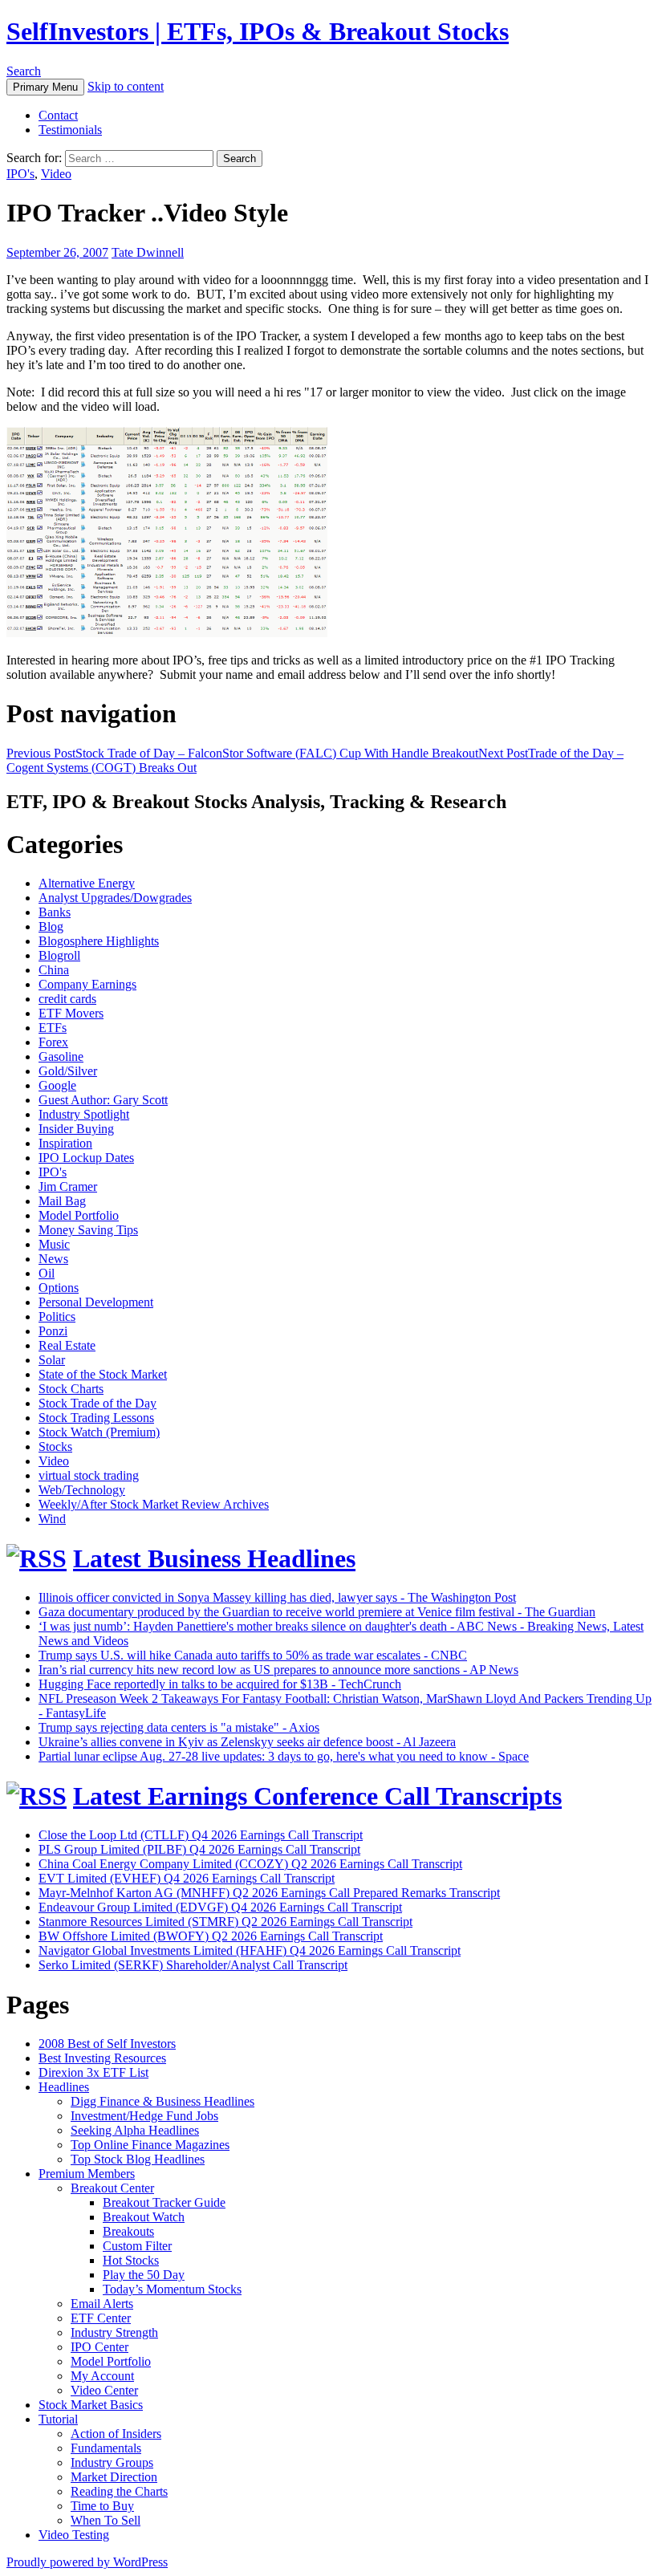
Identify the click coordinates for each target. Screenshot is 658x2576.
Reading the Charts (119, 2491)
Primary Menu (45, 87)
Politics (57, 1316)
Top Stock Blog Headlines (138, 2159)
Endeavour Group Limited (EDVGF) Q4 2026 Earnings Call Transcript (220, 1907)
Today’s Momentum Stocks (172, 2289)
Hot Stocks (131, 2260)
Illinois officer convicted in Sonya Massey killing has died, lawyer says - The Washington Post (277, 1597)
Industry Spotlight (84, 1114)
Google (57, 1085)
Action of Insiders (116, 2434)
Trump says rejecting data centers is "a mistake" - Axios (179, 1727)
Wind (52, 1519)
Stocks (55, 1446)
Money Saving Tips (88, 1230)
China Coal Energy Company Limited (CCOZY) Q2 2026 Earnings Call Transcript (250, 1864)
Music (54, 1244)
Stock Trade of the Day (97, 1403)
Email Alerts (102, 2304)
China (54, 970)
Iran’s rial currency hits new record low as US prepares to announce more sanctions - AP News (278, 1670)
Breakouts (128, 2231)
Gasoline (61, 1056)
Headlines (64, 2087)
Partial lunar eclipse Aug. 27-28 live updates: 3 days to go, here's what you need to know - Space (284, 1756)
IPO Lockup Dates (86, 1158)
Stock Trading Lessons (96, 1418)
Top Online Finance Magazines (150, 2145)
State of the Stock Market (103, 1374)
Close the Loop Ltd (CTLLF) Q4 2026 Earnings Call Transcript (201, 1835)
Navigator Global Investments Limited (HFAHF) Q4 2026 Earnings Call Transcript (250, 1950)
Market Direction (114, 2477)
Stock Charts (71, 1389)
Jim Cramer (68, 1186)
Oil (47, 1273)
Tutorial (58, 2419)
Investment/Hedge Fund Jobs (144, 2116)
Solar (52, 1360)
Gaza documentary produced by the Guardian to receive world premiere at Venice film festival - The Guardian (317, 1612)
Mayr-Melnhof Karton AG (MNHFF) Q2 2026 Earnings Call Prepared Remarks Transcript (269, 1893)
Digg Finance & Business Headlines (162, 2101)
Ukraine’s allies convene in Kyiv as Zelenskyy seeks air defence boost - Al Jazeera (247, 1742)
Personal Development (96, 1302)
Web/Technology (82, 1490)
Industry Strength (114, 2332)
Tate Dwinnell (148, 252)
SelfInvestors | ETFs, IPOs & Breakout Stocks (258, 31)
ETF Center (101, 2318)
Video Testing (74, 2535)
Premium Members (87, 2174)
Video (56, 174)
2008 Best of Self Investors (107, 2044)
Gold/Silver (68, 1071)
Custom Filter (137, 2246)
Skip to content (126, 86)
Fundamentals (106, 2448)
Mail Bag (62, 1201)
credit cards (67, 999)
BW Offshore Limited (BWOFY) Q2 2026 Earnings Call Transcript (211, 1936)
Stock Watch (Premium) (99, 1432)
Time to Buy (102, 2506)
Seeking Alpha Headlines (135, 2130)
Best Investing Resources (102, 2058)
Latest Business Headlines (214, 1558)
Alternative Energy (87, 883)
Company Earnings (87, 984)
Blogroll (59, 955)
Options (59, 1288)
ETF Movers (71, 1013)
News (53, 1259)
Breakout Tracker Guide (164, 2202)
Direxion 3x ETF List (93, 2072)
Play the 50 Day (144, 2275)
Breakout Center (112, 2188)
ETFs (53, 1028)
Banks (55, 912)
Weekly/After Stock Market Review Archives (154, 1504)
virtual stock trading (89, 1475)
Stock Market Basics (91, 2405)
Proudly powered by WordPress (87, 2562)
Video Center (104, 2390)
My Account (102, 2376)
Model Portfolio (79, 1215)
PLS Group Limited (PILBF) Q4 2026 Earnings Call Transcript (199, 1849)
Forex (53, 1042)
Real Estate (67, 1345)
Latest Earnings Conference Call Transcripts (317, 1796)
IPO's (20, 174)
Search (24, 71)
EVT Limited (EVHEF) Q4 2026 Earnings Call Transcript (187, 1878)
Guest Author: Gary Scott (103, 1100)
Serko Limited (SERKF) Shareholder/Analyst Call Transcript (193, 1965)
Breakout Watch (144, 2217)
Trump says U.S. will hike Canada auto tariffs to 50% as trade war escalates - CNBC (253, 1655)
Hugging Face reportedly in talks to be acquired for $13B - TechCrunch (220, 1684)
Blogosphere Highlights (99, 941)
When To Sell (106, 2520)
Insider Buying (76, 1129)
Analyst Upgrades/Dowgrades (115, 898)
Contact (58, 115)
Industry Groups (112, 2462)
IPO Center (100, 2347)
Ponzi (53, 1331)
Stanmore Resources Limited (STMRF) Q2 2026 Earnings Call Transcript (225, 1922)
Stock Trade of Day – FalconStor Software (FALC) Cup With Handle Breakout (242, 753)
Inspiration (65, 1143)
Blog (51, 926)
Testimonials (70, 130)
